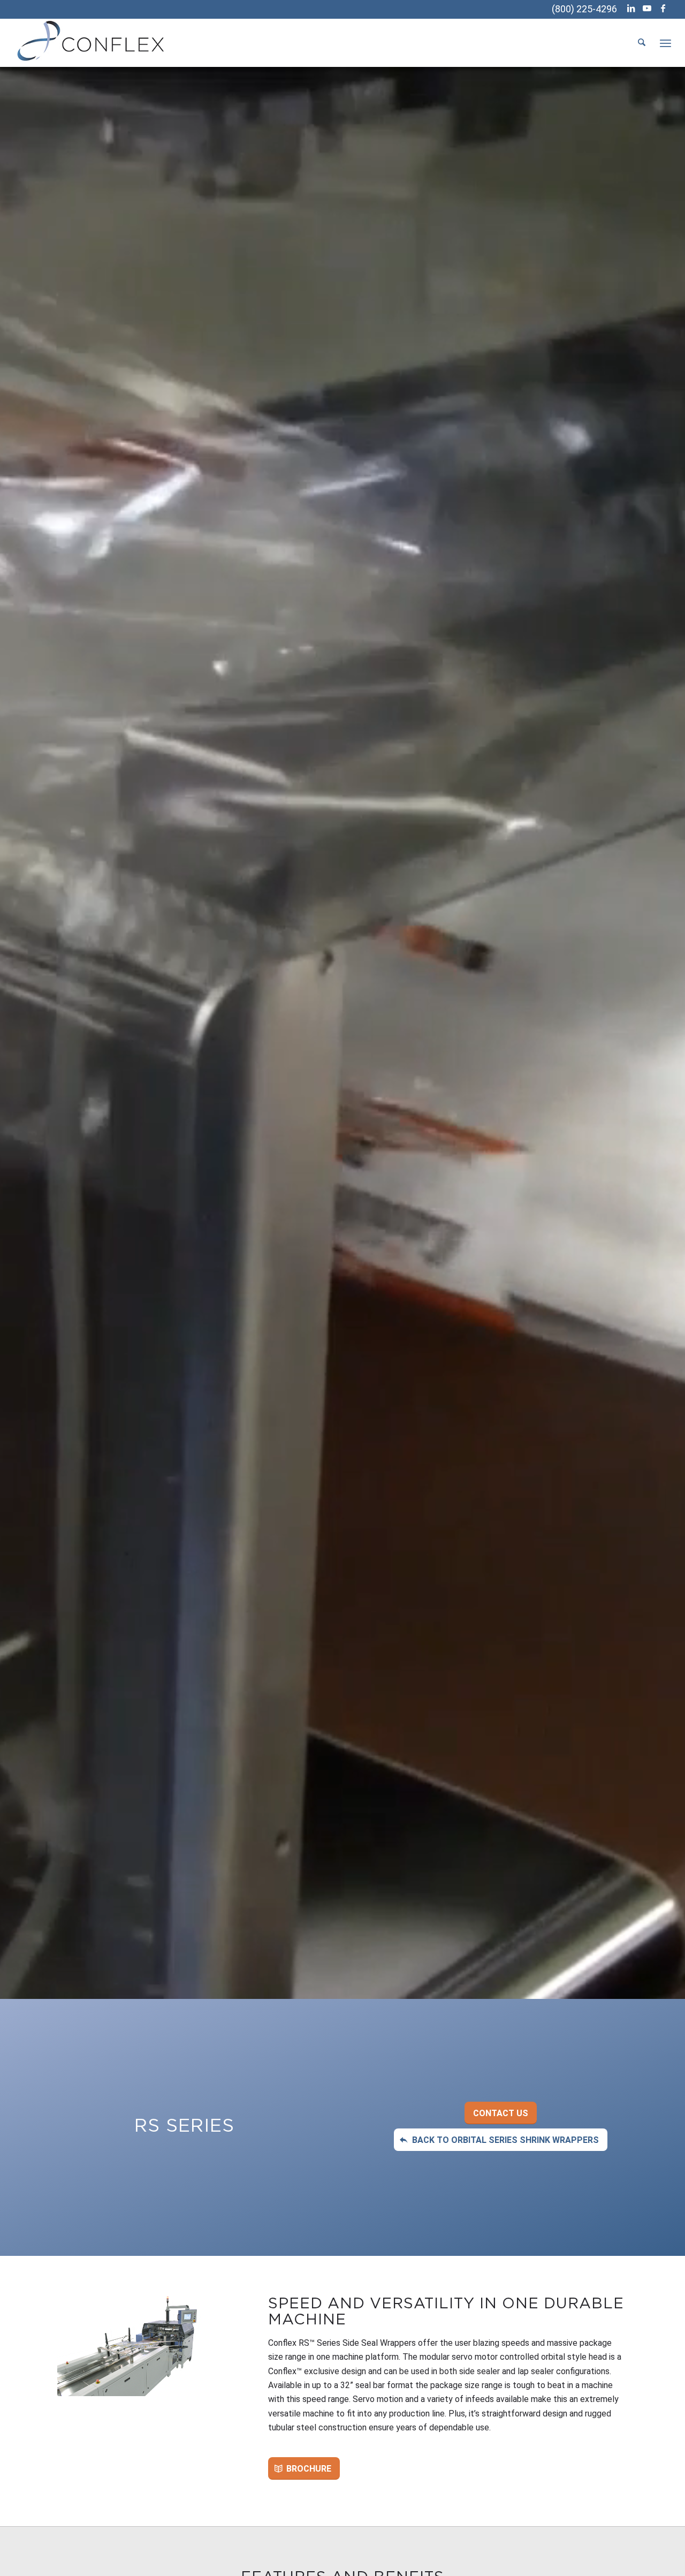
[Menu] (665, 43)
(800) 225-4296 (584, 9)
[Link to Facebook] (663, 8)
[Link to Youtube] (647, 8)
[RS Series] (131, 2346)
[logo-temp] (92, 43)
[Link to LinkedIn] (631, 8)
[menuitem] (642, 43)
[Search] (642, 43)
